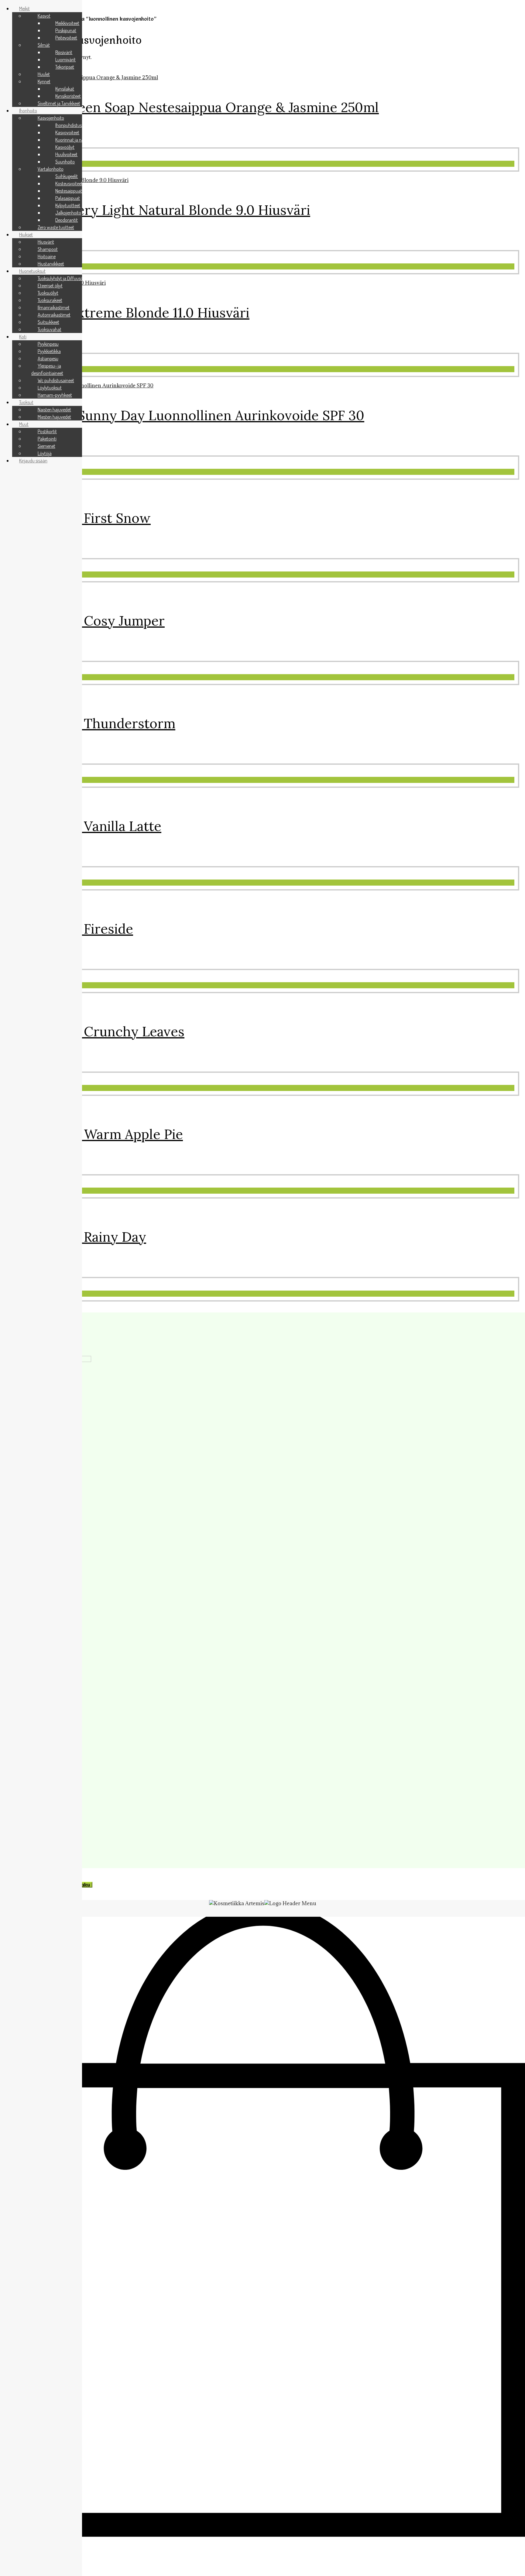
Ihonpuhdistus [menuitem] (69, 125)
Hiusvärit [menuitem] (46, 242)
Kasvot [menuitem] (44, 16)
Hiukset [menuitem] (26, 235)
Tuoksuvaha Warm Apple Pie (94, 1134)
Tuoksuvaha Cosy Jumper (85, 621)
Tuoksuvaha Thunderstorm (91, 723)
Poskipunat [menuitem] (66, 30)
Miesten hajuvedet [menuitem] (54, 417)
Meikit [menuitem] (24, 9)
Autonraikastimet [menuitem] (54, 315)
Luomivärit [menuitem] (65, 60)
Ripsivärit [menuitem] (64, 52)
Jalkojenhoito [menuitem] (68, 213)
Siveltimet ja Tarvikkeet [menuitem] (59, 103)
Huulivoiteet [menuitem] (66, 154)
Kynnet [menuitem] (44, 81)
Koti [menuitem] (23, 337)
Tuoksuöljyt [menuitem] (48, 293)
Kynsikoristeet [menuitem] (68, 96)
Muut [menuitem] (24, 424)
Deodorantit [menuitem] (67, 220)
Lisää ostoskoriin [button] (30, 164)
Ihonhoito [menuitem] (28, 111)
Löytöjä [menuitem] (45, 453)
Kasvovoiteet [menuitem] (67, 132)
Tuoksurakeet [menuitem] (50, 300)
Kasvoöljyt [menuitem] (65, 147)
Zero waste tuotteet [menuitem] (56, 227)
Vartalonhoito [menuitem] (51, 169)
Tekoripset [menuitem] (65, 67)
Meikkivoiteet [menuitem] (67, 23)
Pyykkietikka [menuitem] (49, 351)
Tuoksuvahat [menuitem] (50, 329)
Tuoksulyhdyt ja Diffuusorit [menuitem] (62, 278)
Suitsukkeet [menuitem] (48, 322)
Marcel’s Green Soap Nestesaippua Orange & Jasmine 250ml (192, 107)
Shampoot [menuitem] (48, 249)
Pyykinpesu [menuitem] (48, 344)
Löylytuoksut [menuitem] (50, 388)
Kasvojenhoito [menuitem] (51, 118)
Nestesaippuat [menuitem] (69, 191)
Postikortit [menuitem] (47, 431)
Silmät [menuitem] (44, 45)
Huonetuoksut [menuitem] (32, 271)
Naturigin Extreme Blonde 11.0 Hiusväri (128, 313)
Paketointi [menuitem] (47, 439)
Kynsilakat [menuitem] (65, 89)
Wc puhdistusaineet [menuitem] (56, 380)
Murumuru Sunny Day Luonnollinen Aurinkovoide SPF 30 (185, 415)
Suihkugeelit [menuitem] (67, 176)
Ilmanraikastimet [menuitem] (54, 307)
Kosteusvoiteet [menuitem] (69, 184)
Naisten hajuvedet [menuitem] (54, 410)
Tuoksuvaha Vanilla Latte (84, 826)
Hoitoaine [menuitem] (47, 256)
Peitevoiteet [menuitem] (66, 38)
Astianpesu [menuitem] (48, 358)
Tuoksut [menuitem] (26, 402)
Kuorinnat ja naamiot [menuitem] (75, 140)
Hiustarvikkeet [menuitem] (51, 264)
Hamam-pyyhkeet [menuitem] (55, 395)
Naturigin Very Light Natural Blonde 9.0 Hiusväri (158, 210)
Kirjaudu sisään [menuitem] (33, 461)
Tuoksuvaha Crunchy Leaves (95, 1031)
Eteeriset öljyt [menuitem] (50, 286)
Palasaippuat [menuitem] (68, 198)
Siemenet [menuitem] (46, 446)
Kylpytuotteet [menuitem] (68, 205)
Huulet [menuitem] (44, 74)
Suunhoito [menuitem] (65, 162)
